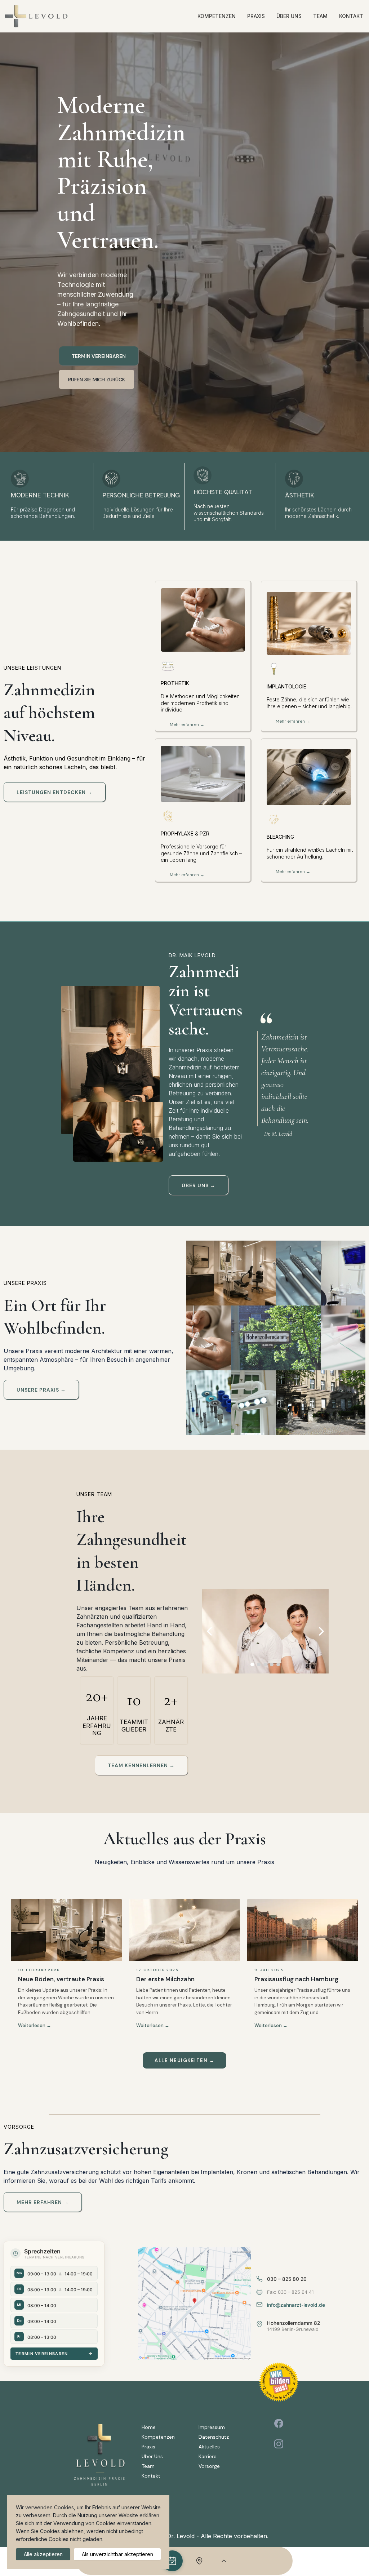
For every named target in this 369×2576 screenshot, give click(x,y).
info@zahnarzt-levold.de (296, 2305)
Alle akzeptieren (43, 2554)
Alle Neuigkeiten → (184, 2060)
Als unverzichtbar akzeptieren (117, 2554)
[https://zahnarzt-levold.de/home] (36, 16)
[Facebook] (279, 2423)
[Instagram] (279, 2444)
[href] (194, 2304)
